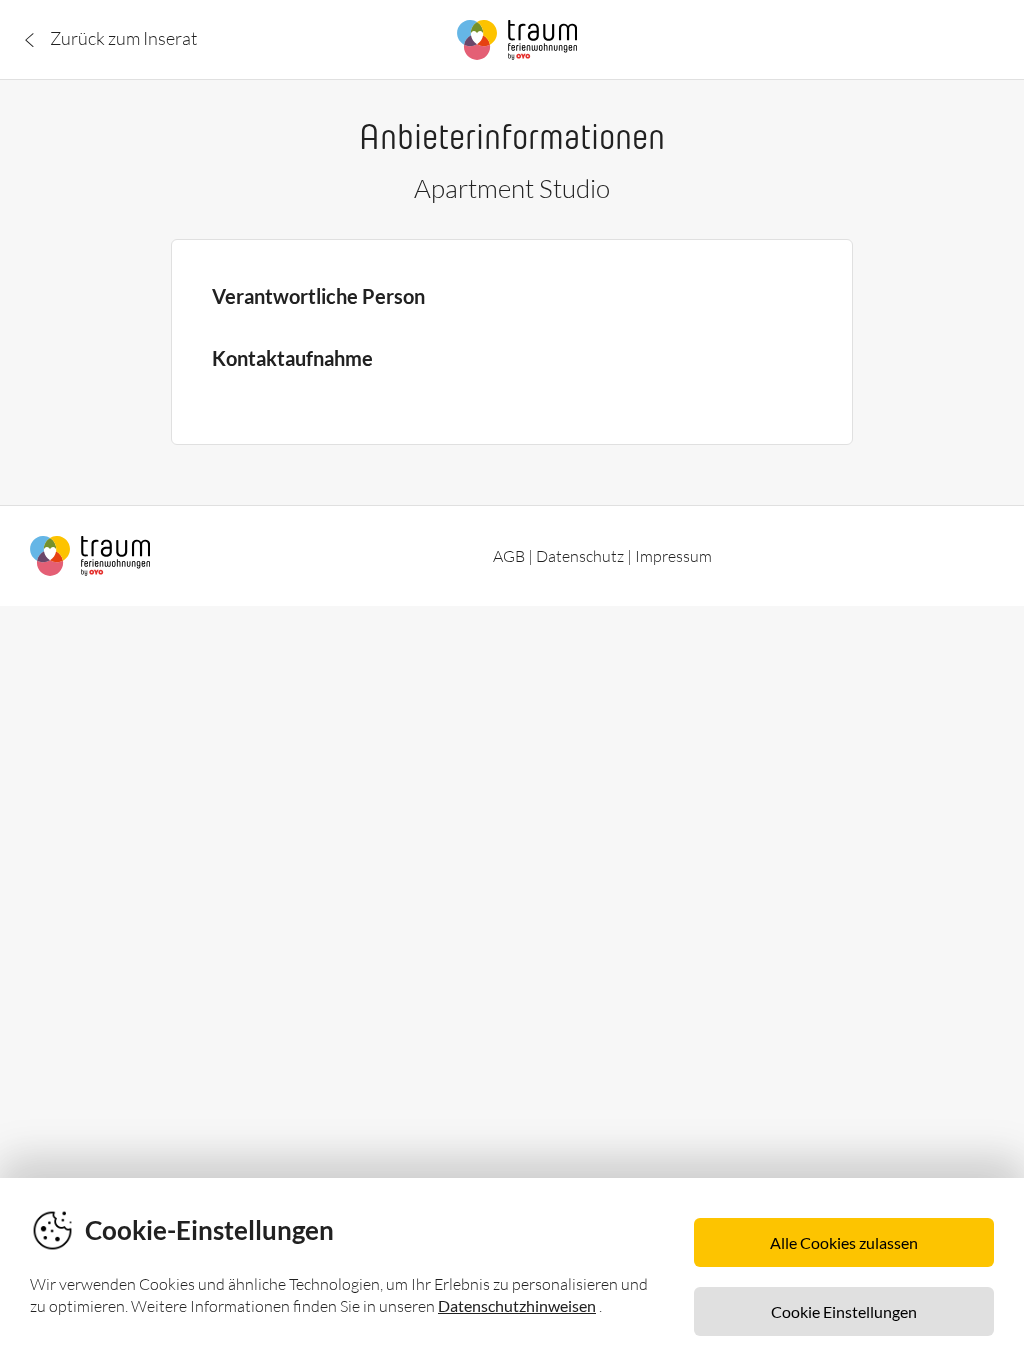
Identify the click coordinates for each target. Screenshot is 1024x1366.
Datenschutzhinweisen (517, 1305)
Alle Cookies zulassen (844, 1242)
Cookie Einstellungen (844, 1311)
